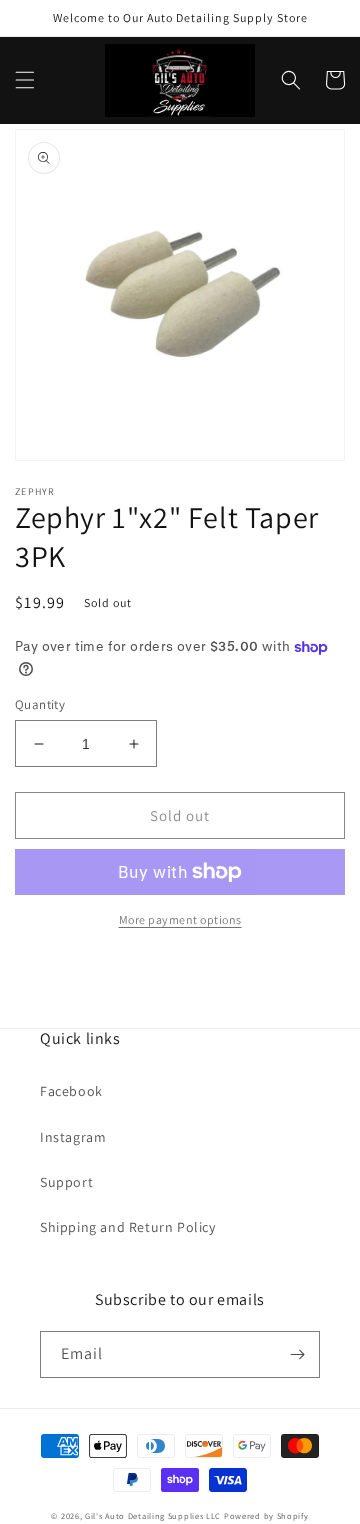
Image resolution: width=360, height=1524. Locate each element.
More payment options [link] (180, 919)
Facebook (71, 1091)
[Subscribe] (297, 1354)
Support (66, 1182)
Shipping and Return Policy (128, 1227)
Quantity (40, 704)
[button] (25, 80)
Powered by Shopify (266, 1515)
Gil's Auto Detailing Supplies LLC (153, 1515)
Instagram (73, 1137)
